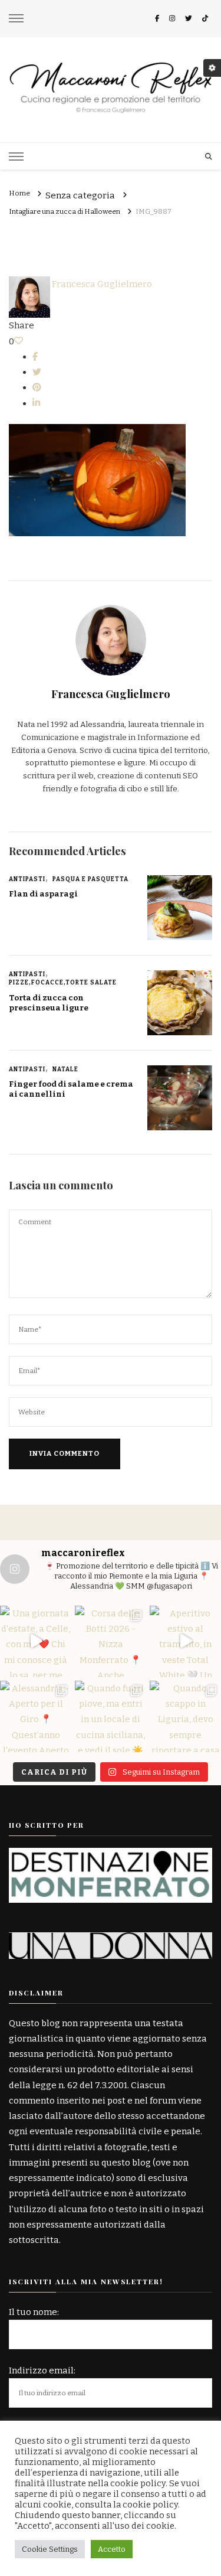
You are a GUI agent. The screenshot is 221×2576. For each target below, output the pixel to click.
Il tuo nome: (34, 2312)
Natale (65, 1069)
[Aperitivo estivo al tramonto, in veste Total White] (185, 1641)
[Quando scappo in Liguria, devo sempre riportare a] (185, 1716)
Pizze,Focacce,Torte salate (63, 983)
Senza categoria (80, 196)
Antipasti (27, 879)
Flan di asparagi (43, 894)
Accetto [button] (112, 2549)
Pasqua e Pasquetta (90, 879)
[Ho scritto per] (111, 1856)
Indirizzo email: (42, 2370)
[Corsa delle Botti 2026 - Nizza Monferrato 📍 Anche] (111, 1641)
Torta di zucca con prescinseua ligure (49, 1003)
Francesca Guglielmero (101, 284)
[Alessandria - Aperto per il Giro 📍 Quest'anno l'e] (36, 1716)
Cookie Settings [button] (50, 2549)
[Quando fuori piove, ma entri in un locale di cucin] (111, 1716)
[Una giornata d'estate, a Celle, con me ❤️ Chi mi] (36, 1641)
